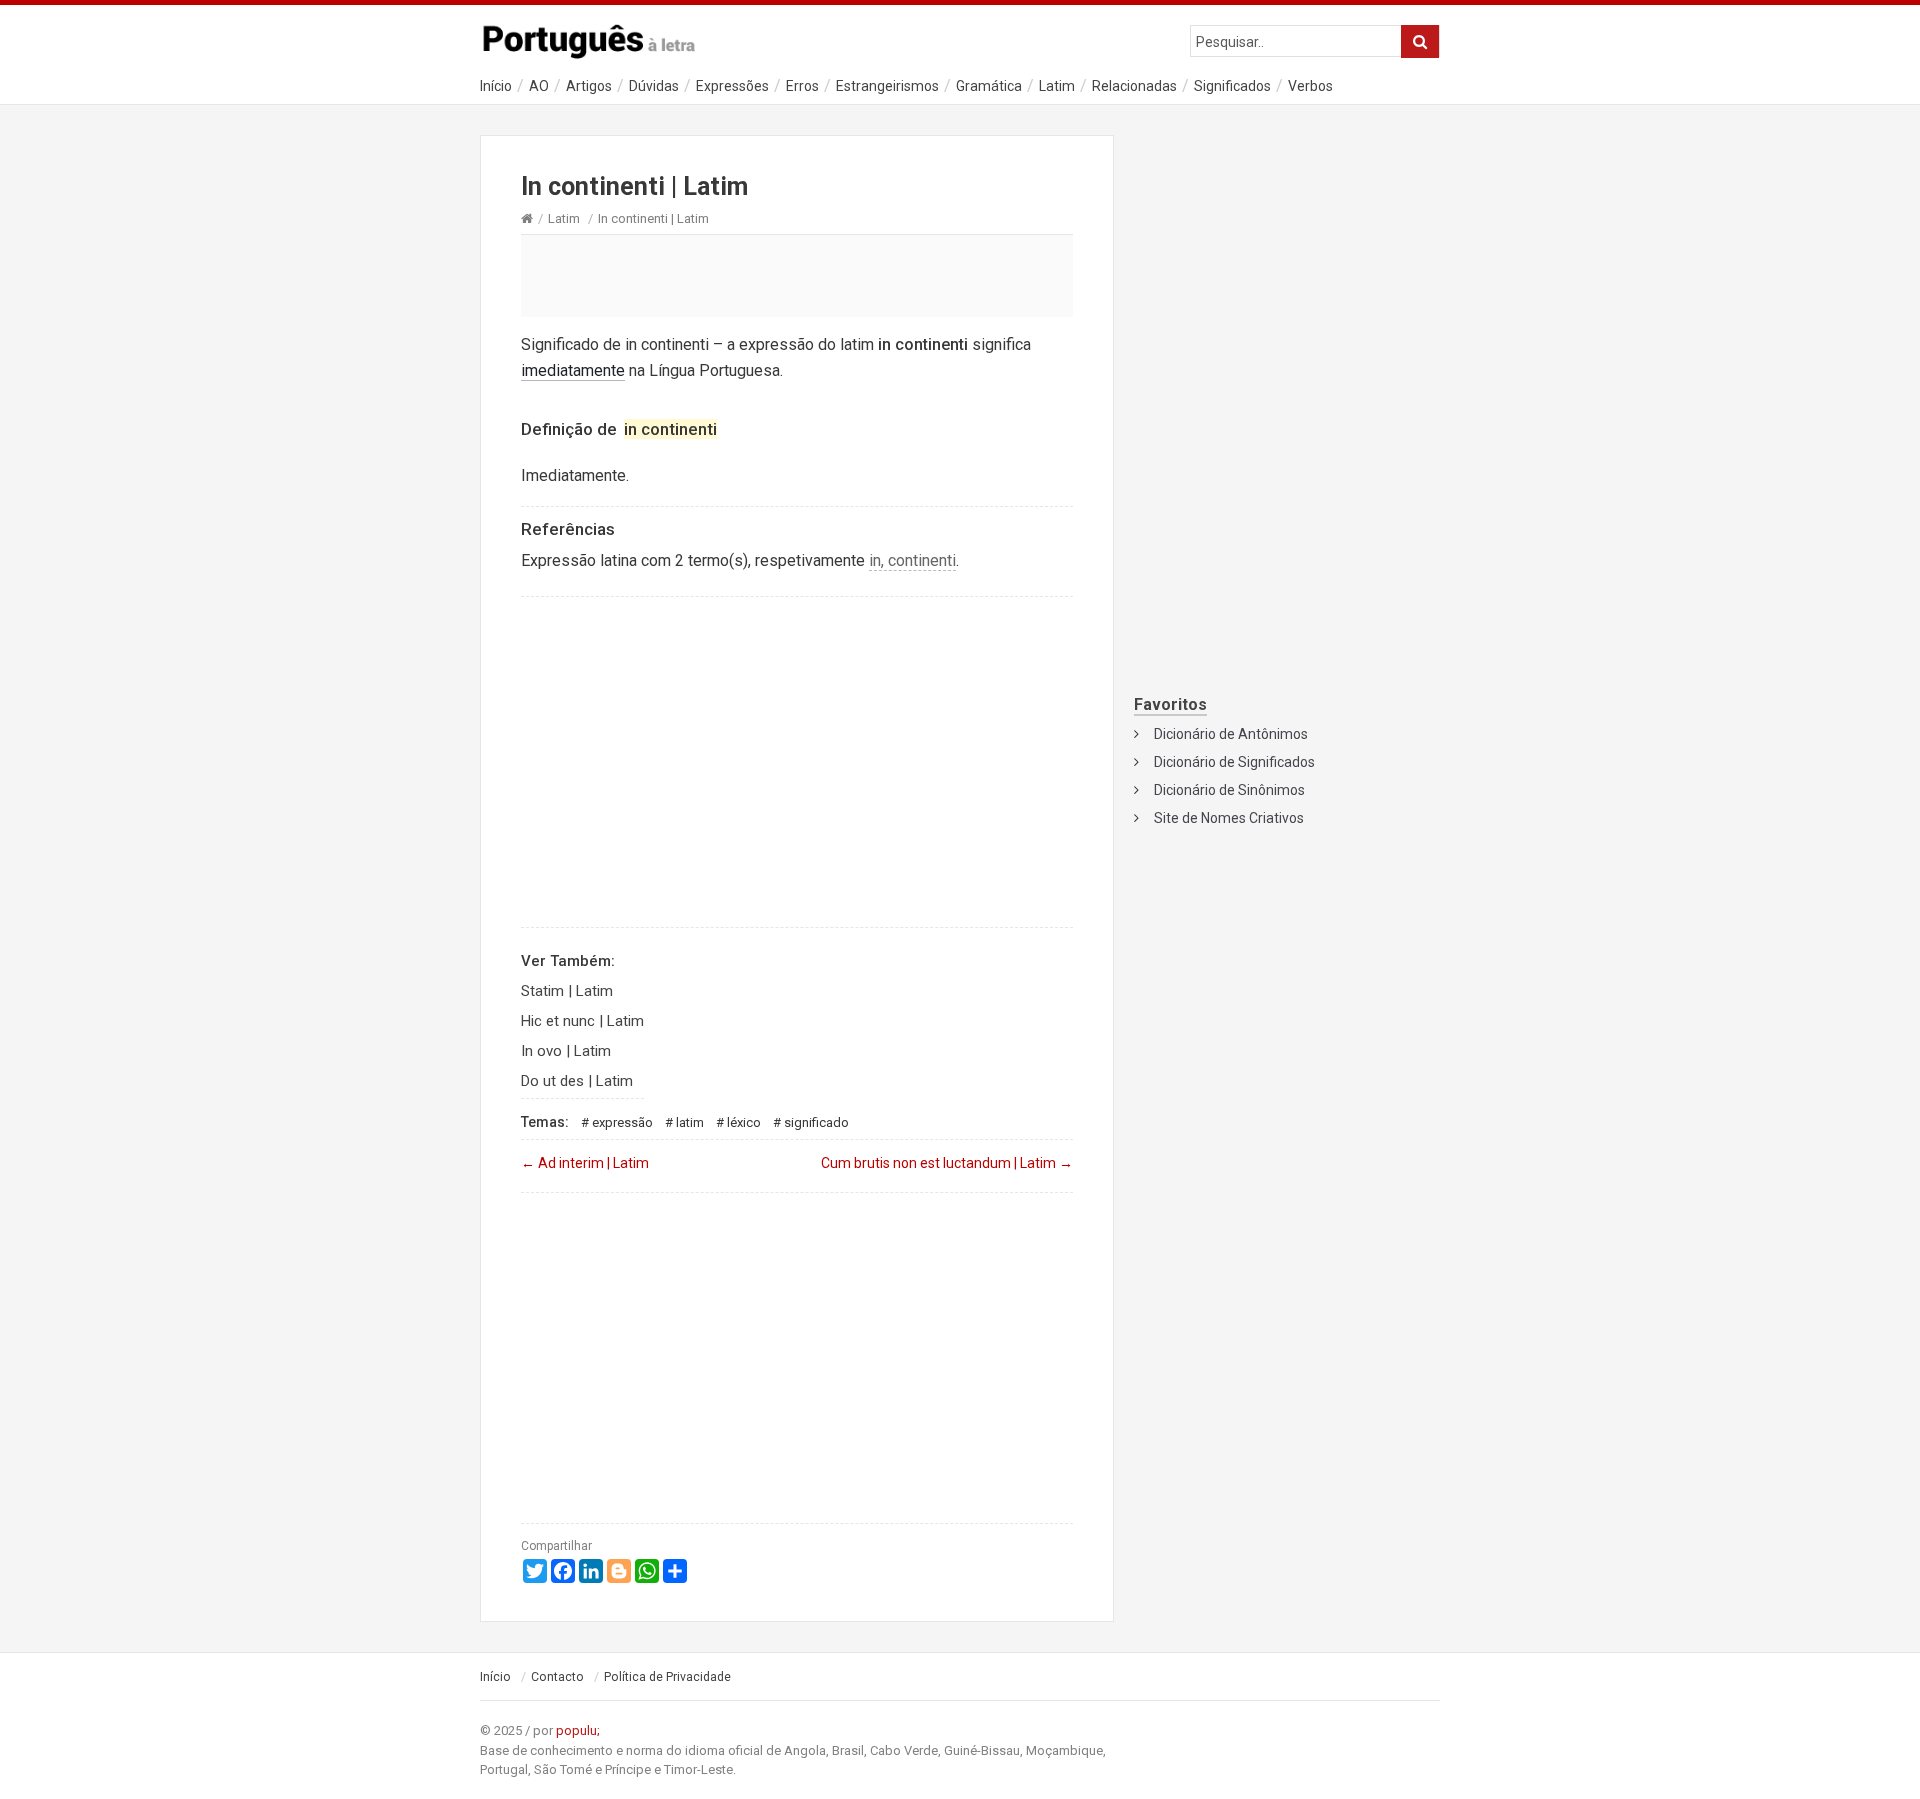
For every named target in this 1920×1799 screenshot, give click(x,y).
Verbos (1310, 86)
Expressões (732, 86)
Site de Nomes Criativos (1229, 818)
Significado (816, 1122)
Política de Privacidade (667, 1677)
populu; (578, 1730)
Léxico (744, 1122)
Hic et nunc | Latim (582, 1021)
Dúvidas (654, 86)
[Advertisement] (797, 275)
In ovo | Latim (566, 1051)
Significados (1232, 86)
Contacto (557, 1677)
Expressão (622, 1122)
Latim (1057, 86)
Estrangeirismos (887, 86)
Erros (802, 86)
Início (496, 86)
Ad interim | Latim (585, 1163)
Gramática (989, 86)
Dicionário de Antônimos (1231, 734)
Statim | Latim (567, 991)
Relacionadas (1134, 86)
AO (539, 86)
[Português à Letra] (600, 37)
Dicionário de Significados (1234, 762)
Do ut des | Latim (577, 1081)
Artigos (589, 86)
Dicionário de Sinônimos (1229, 790)
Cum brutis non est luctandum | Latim (947, 1163)
